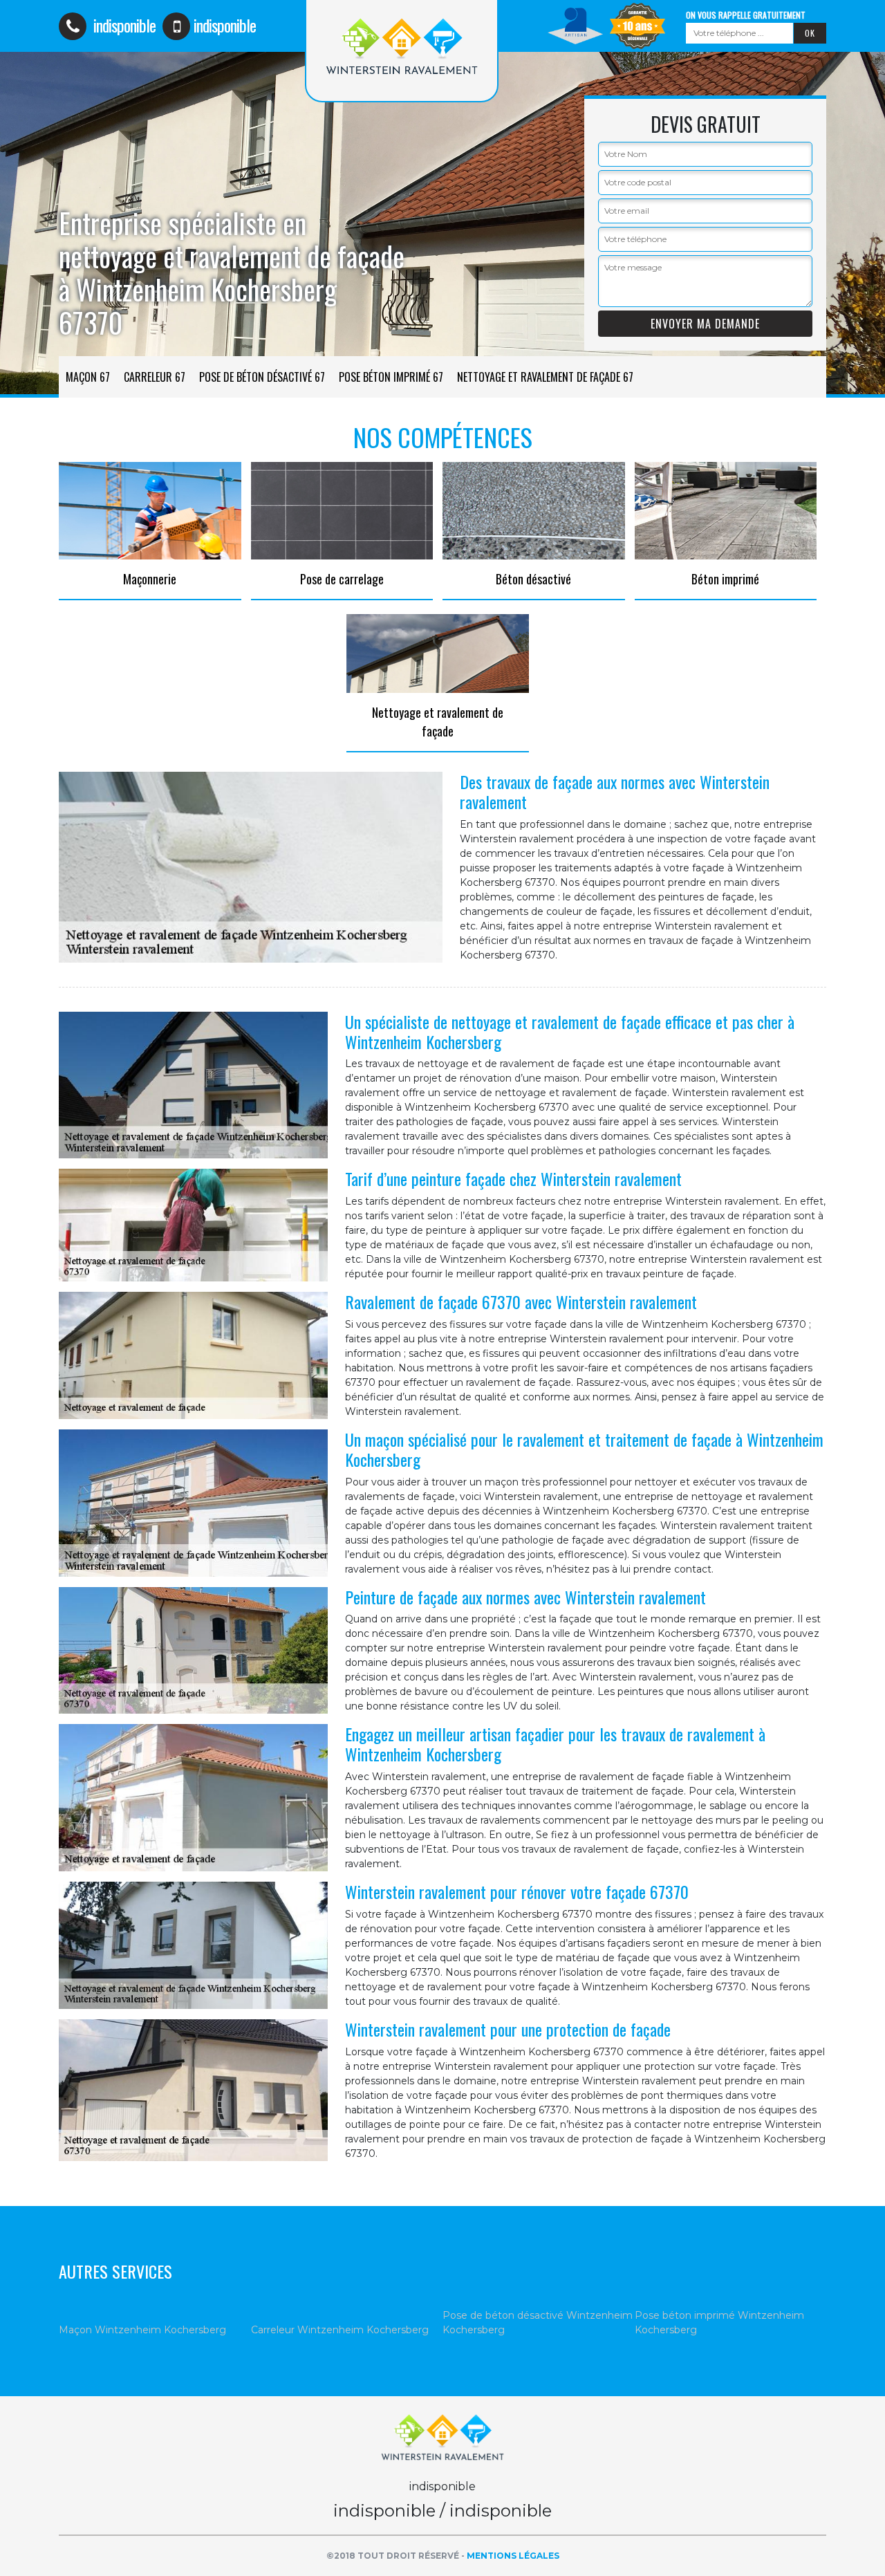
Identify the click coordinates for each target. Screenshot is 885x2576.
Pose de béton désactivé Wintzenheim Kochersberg (538, 2323)
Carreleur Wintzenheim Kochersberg (340, 2330)
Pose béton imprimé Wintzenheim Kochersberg (719, 2323)
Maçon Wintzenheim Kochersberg (142, 2330)
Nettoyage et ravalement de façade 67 (545, 377)
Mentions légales (513, 2556)
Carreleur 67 (155, 377)
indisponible (123, 25)
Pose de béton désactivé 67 (262, 377)
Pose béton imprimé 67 (391, 377)
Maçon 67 (88, 377)
